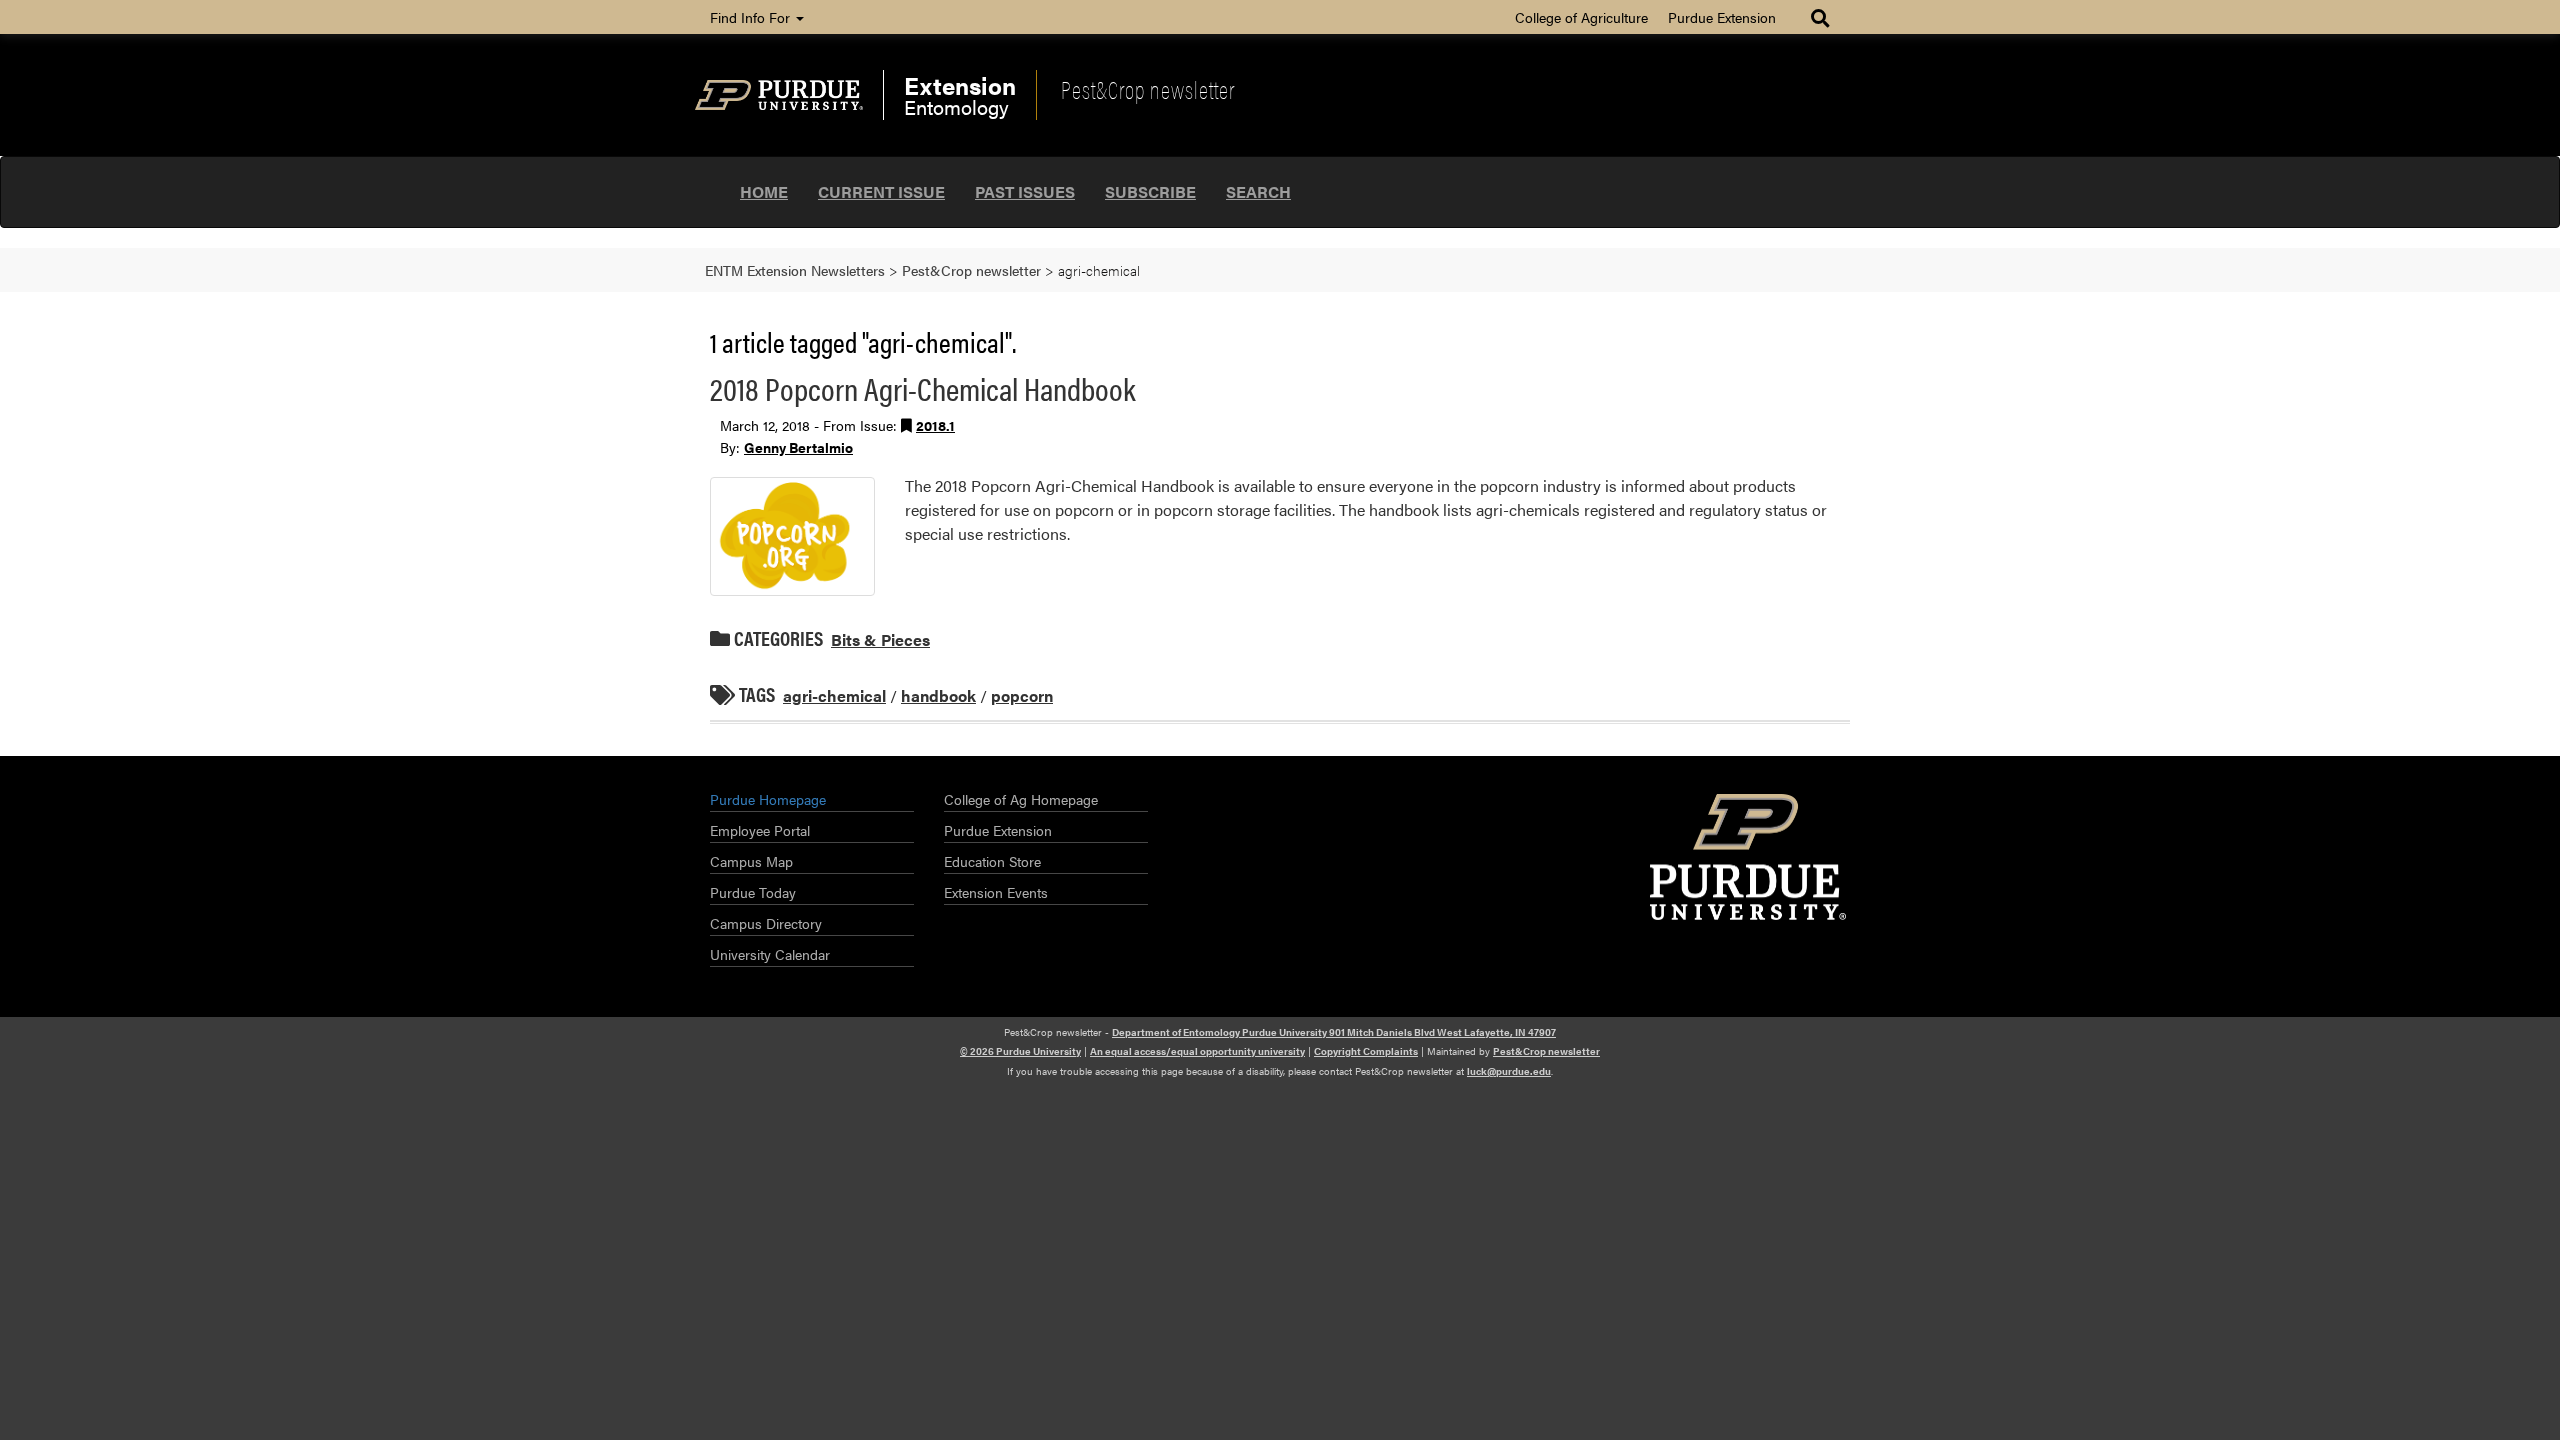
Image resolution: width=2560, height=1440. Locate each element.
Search (1258, 191)
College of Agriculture (1581, 17)
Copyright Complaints (1366, 1051)
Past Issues (1025, 191)
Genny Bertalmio (798, 447)
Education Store (992, 861)
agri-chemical (834, 695)
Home (764, 191)
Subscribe (1150, 191)
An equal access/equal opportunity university (1197, 1051)
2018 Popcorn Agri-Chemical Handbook (923, 387)
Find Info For (752, 17)
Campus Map (751, 861)
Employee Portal (760, 830)
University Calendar (770, 954)
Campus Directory (766, 923)
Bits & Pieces (880, 639)
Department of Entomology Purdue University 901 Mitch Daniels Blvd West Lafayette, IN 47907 (1334, 1032)
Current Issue (881, 191)
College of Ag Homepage (1021, 799)
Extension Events (996, 892)
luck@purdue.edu (1509, 1071)
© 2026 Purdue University (1020, 1051)
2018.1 (935, 425)
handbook (938, 695)
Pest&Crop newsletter (1148, 89)
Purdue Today (753, 892)
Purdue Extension (1722, 17)
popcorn (1022, 695)
